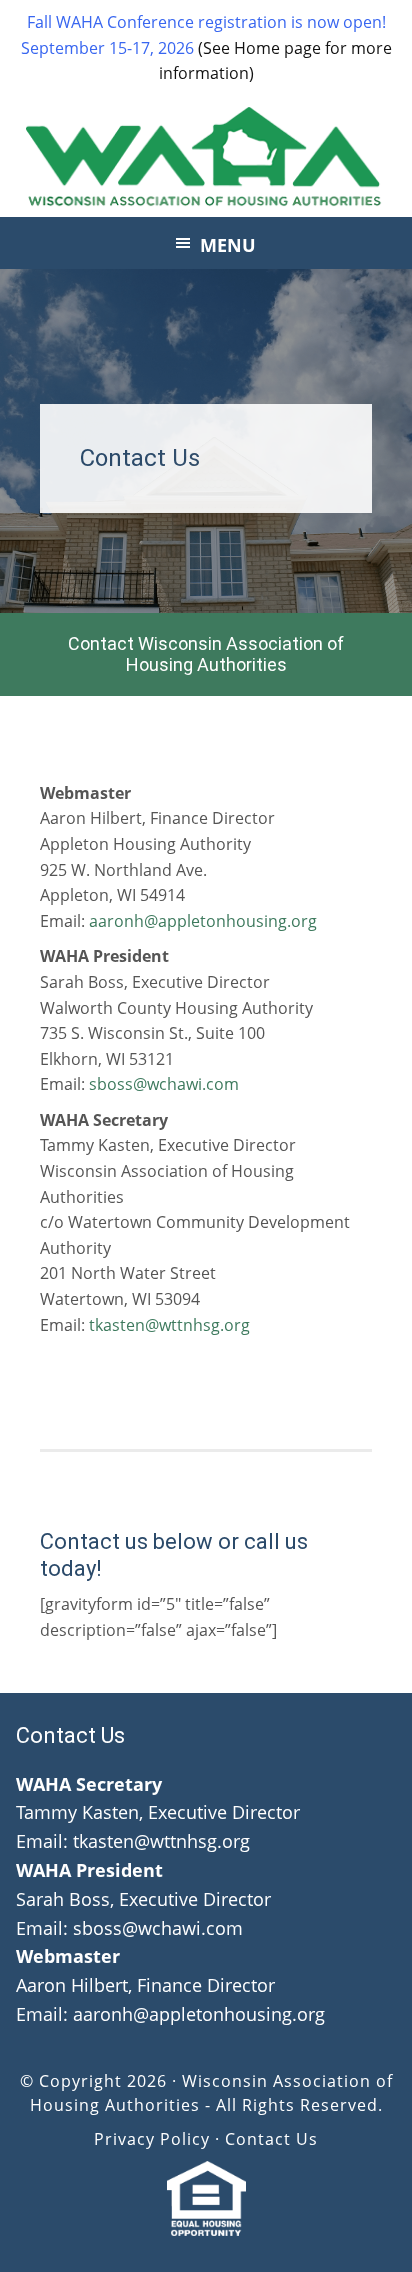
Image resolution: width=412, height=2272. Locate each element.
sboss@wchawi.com (162, 1084)
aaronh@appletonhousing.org (203, 921)
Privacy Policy (152, 2139)
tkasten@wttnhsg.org (169, 1325)
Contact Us (271, 2139)
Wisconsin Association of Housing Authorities (206, 157)
